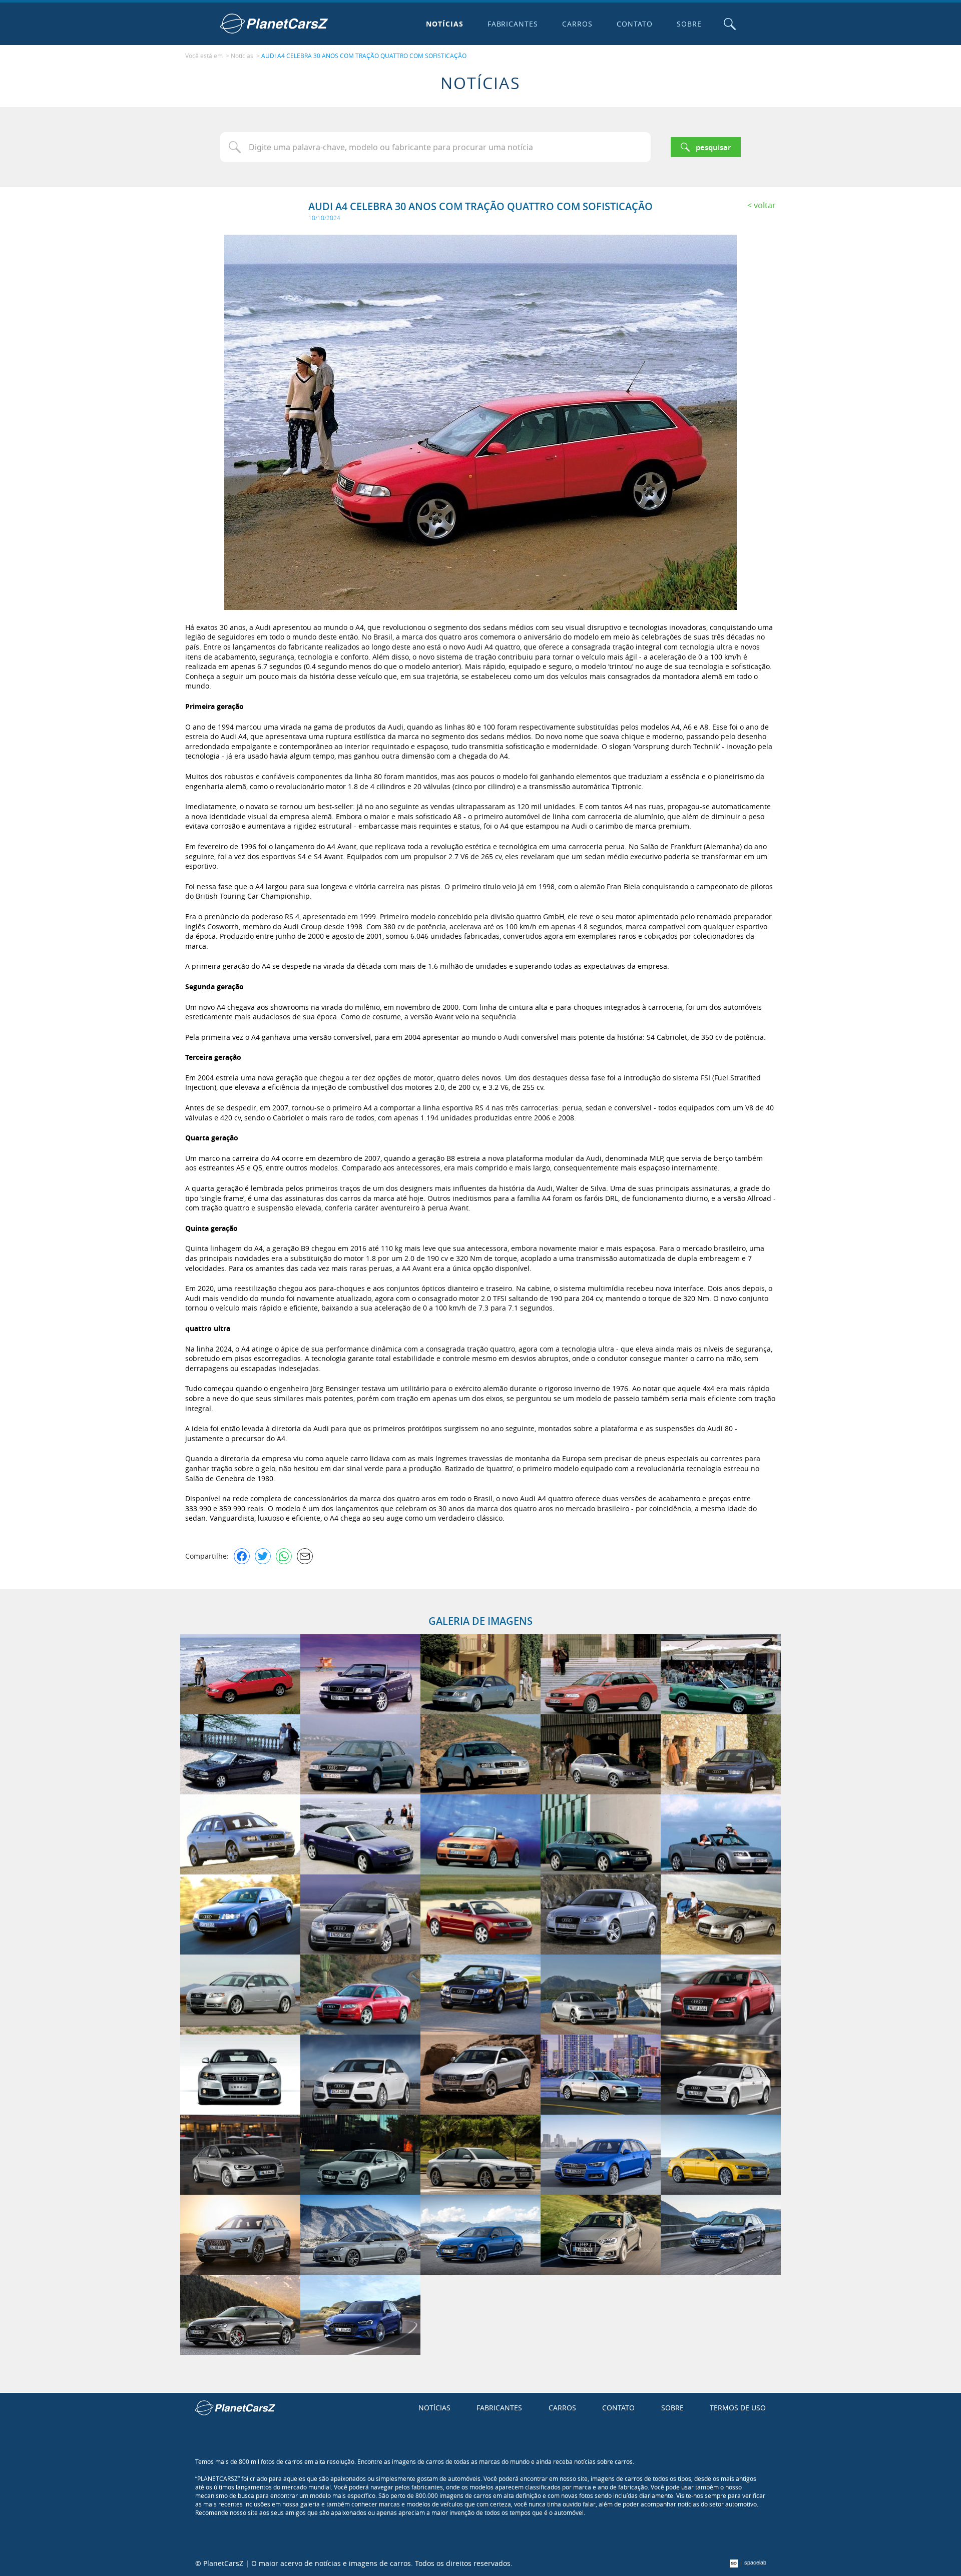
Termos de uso (738, 2408)
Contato (635, 24)
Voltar (765, 205)
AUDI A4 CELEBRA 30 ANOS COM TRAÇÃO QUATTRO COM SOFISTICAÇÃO (364, 56)
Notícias (445, 24)
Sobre (689, 24)
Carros (577, 24)
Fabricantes (513, 24)
